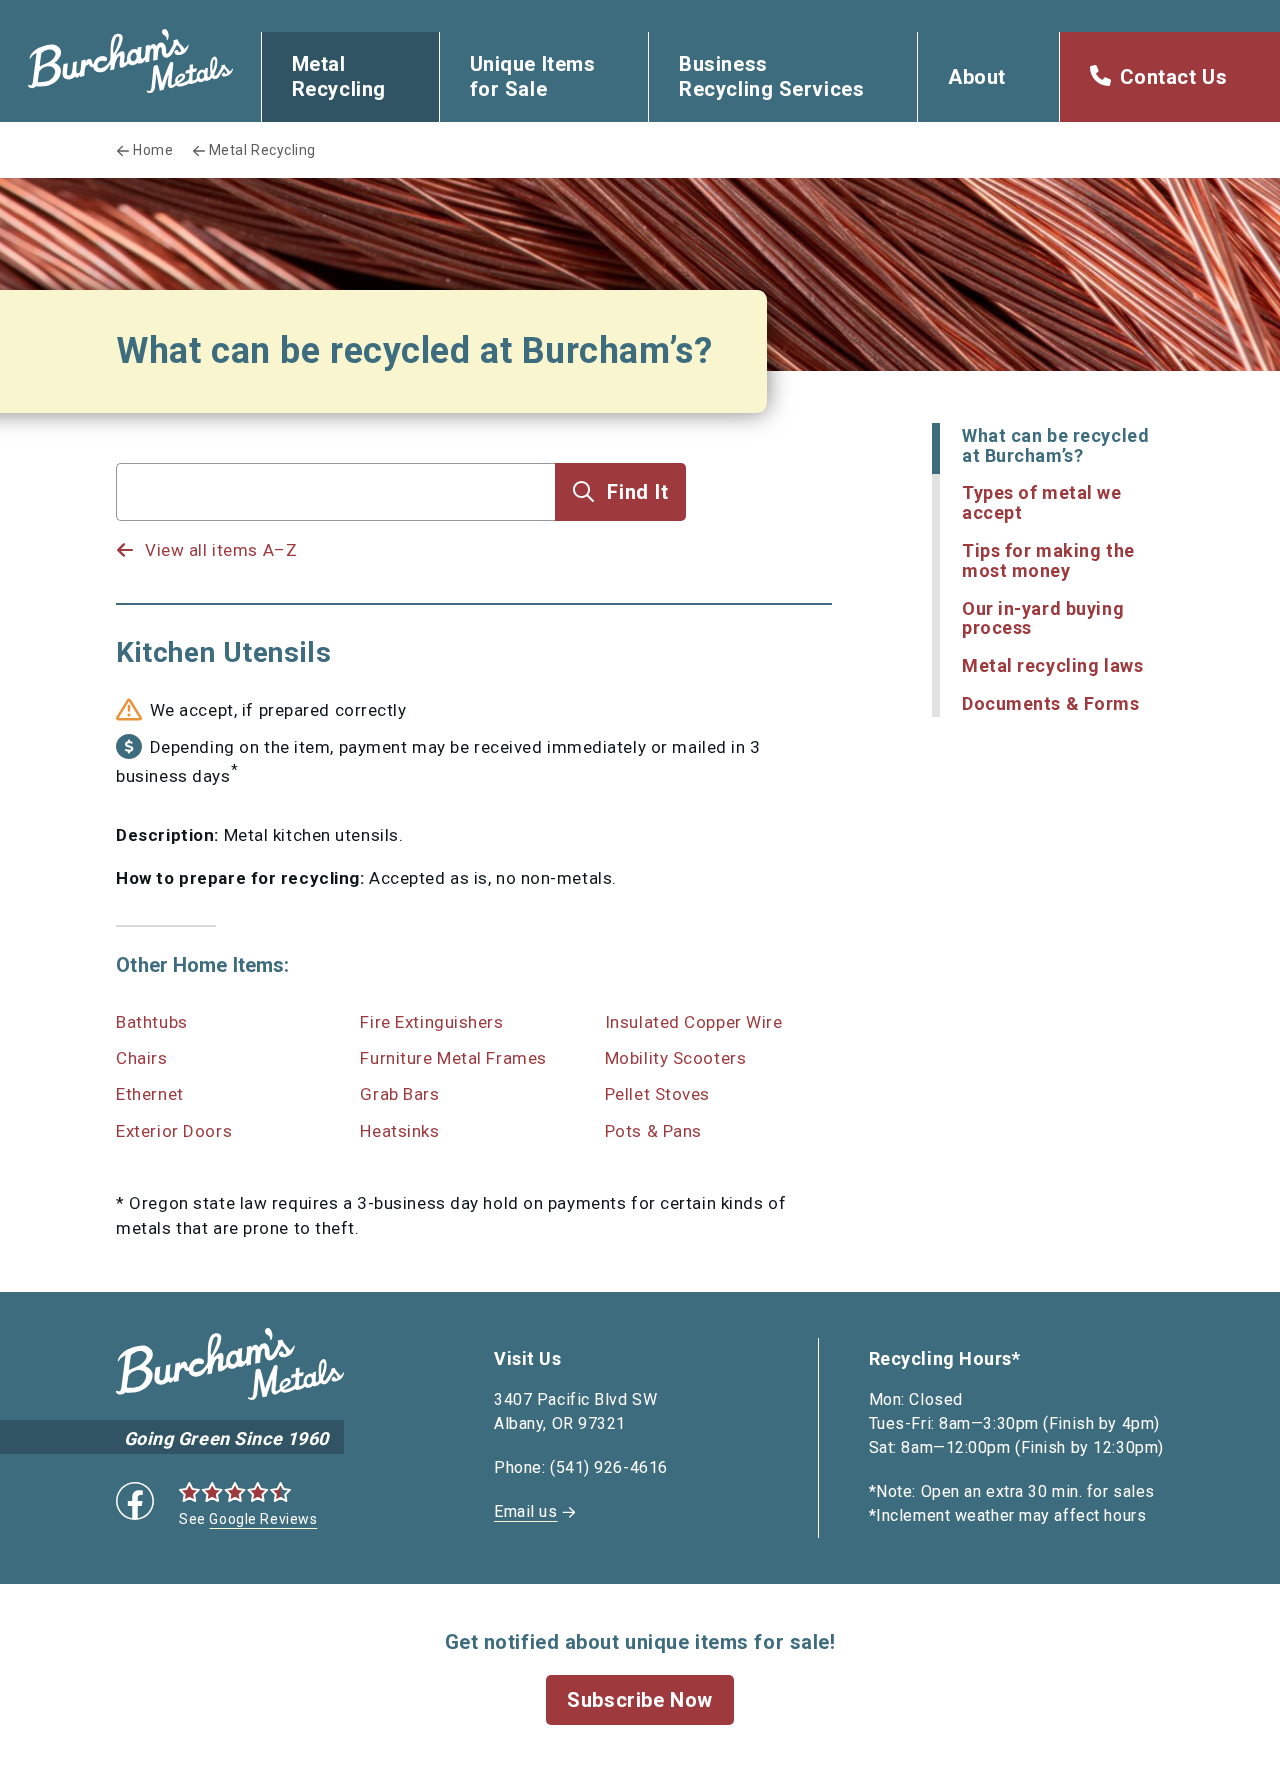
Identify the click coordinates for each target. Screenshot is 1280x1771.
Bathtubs (151, 1022)
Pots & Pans (653, 1131)
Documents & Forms (1051, 703)
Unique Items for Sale (533, 76)
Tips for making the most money (1048, 560)
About (977, 77)
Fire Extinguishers (431, 1022)
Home (153, 150)
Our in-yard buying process (1043, 618)
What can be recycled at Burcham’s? (1055, 445)
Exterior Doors (174, 1131)
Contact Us (1174, 77)
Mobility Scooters (676, 1058)
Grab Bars (399, 1094)
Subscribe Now (639, 1700)
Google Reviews (263, 1519)
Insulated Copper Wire (694, 1022)
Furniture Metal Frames (453, 1058)
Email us (525, 1511)
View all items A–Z (221, 550)
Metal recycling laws (1052, 665)
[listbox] (336, 531)
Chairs (141, 1058)
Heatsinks (399, 1131)
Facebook (135, 1501)
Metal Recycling (339, 76)
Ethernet (149, 1094)
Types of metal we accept (1042, 502)
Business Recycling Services (771, 76)
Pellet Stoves (657, 1094)
